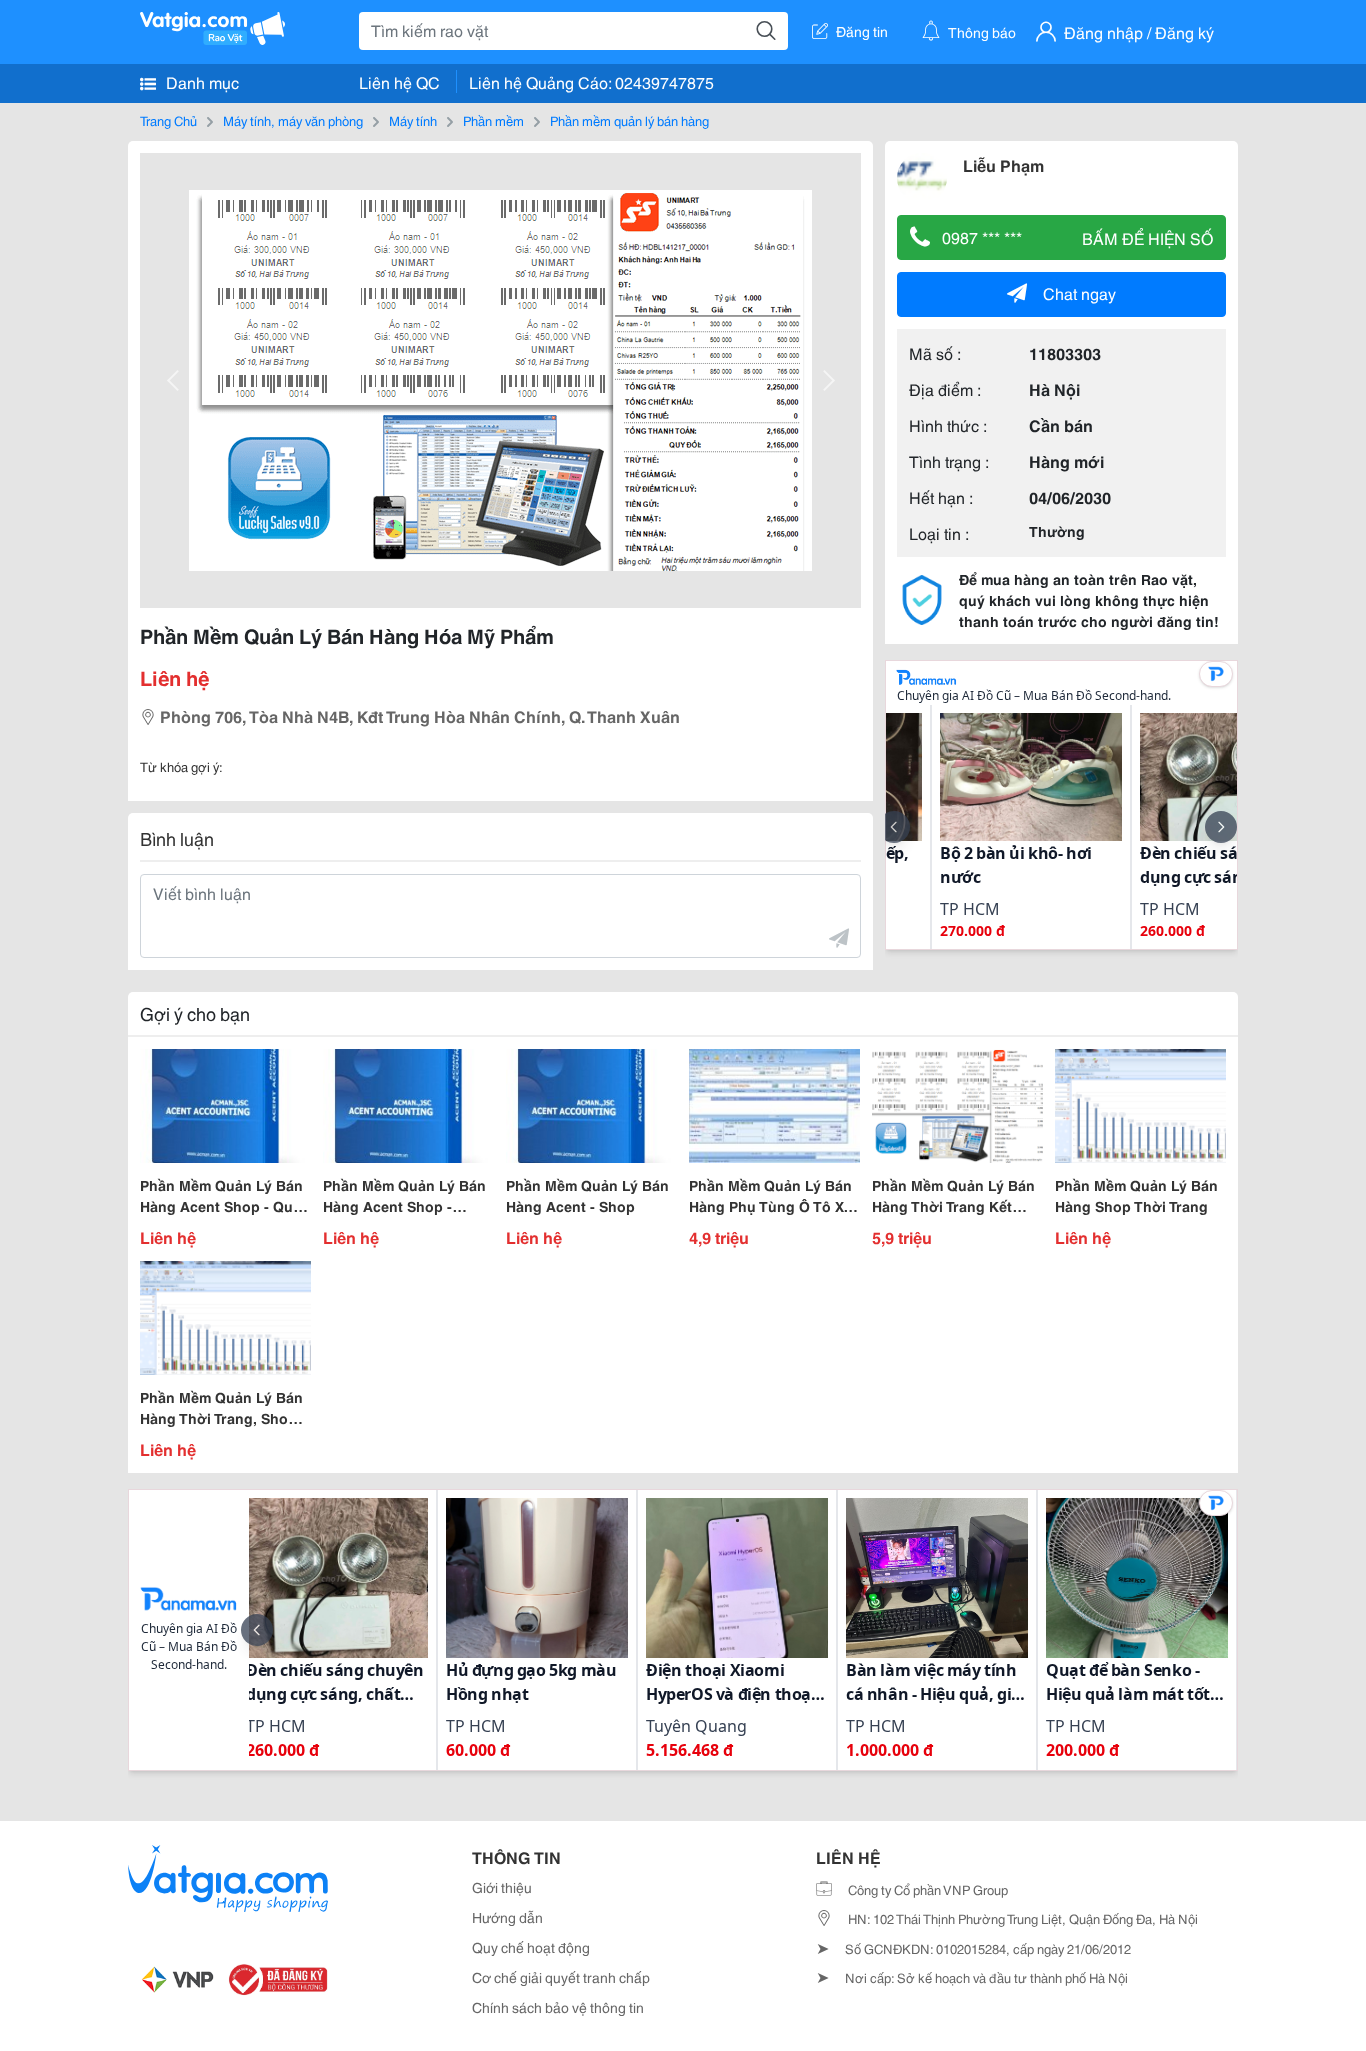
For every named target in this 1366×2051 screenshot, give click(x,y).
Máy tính (413, 120)
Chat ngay (1079, 292)
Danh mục (200, 81)
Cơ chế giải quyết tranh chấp (561, 1977)
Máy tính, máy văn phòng (293, 120)
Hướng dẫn (507, 1917)
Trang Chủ (168, 120)
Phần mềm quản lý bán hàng (629, 120)
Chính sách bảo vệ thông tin (558, 2007)
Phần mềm (493, 120)
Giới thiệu (502, 1887)
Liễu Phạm (1003, 164)
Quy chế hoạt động (531, 1947)
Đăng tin (862, 31)
